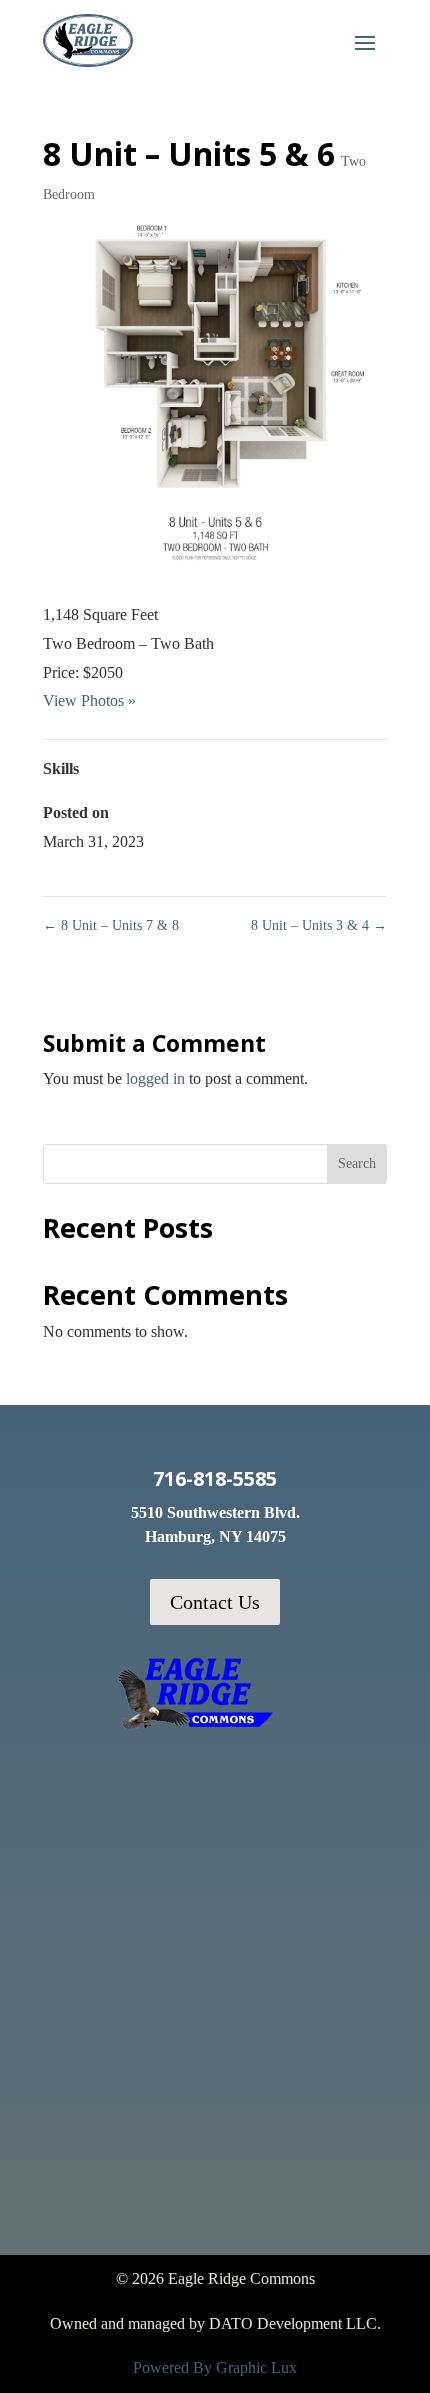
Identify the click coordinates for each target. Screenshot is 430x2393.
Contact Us (215, 1602)
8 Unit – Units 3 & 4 (319, 925)
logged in (155, 1078)
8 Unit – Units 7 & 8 (111, 925)
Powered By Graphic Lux (215, 2367)
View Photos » (89, 700)
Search (357, 1163)
